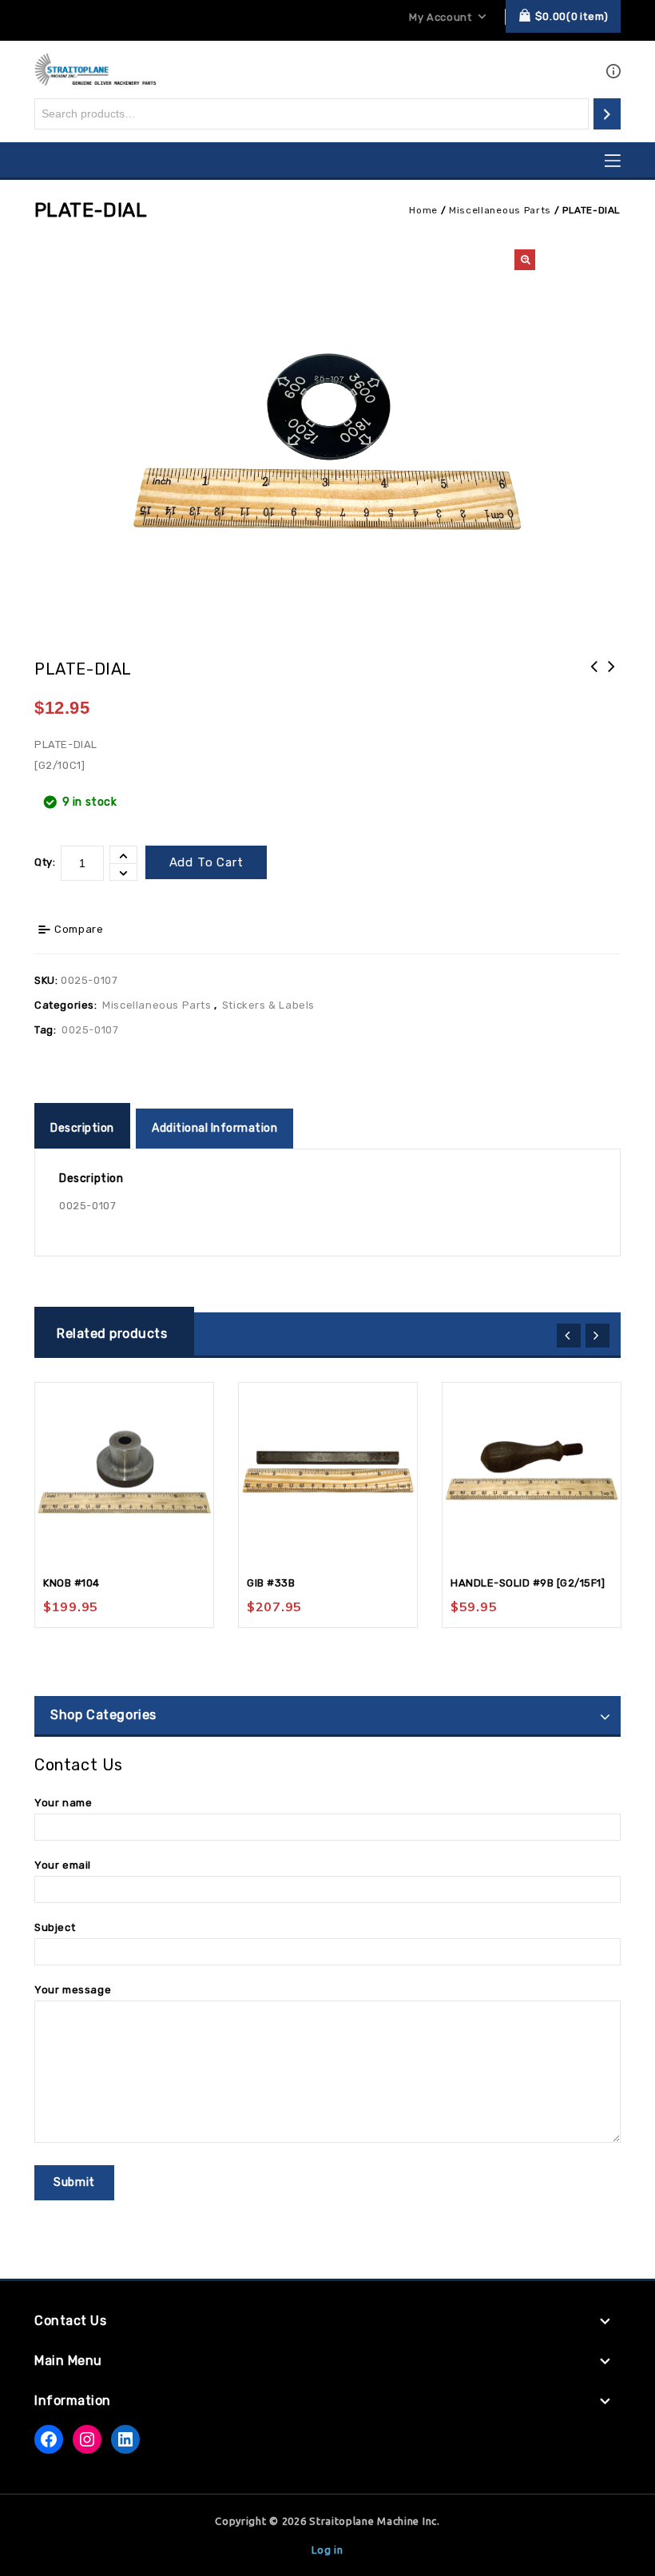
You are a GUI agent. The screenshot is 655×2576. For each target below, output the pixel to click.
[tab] (84, 1129)
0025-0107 (90, 1030)
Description (82, 1128)
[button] (525, 260)
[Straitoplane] (95, 68)
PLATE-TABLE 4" (612, 677)
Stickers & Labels (268, 1005)
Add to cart (206, 862)
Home (423, 210)
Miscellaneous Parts (500, 210)
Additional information (214, 1128)
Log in (327, 2550)
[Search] (607, 114)
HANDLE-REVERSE (594, 677)
